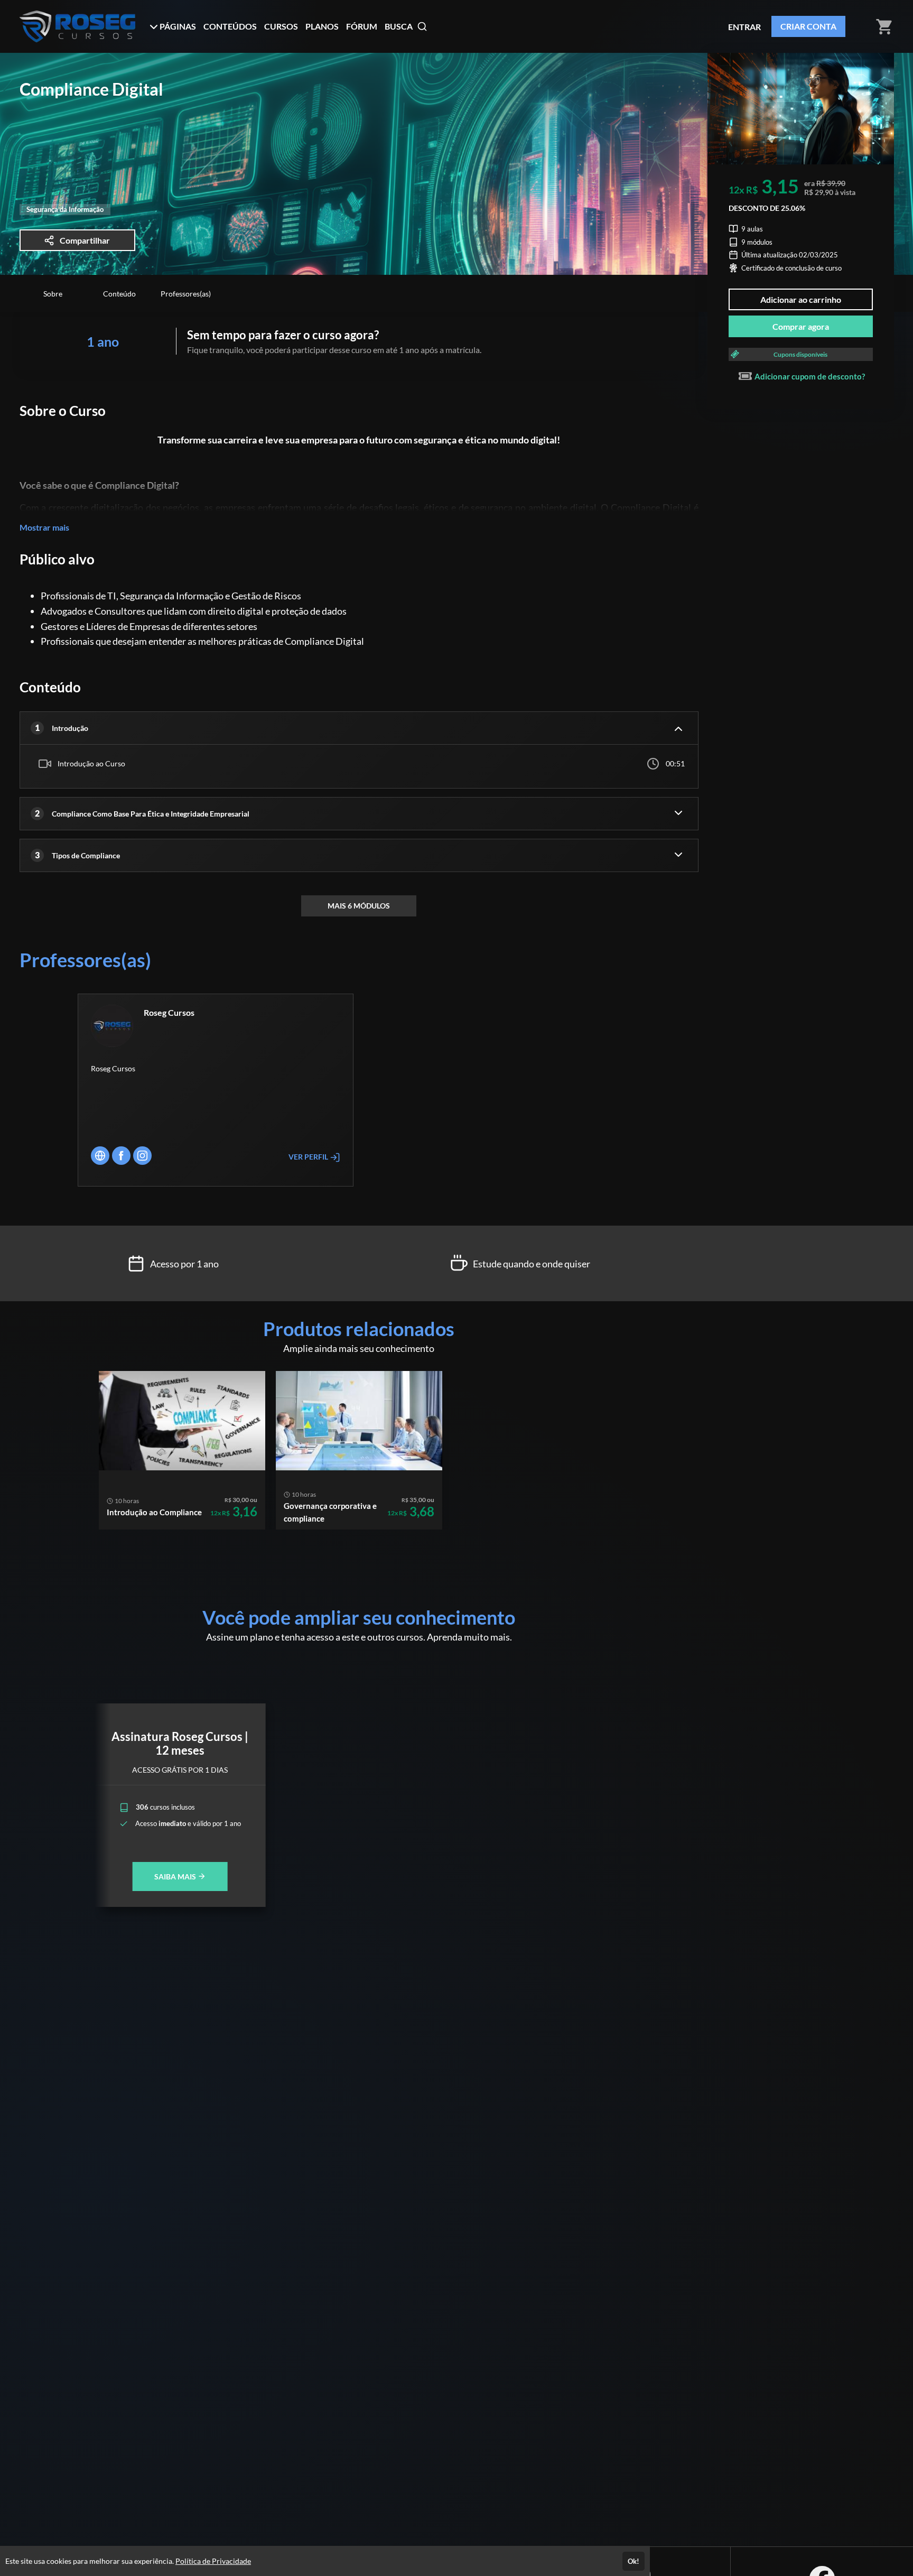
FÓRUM (362, 26)
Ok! (633, 2561)
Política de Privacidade (213, 2561)
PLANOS (322, 26)
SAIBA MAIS (176, 1877)
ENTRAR (744, 27)
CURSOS (281, 26)
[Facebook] (121, 1156)
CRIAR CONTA (808, 26)
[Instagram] (142, 1156)
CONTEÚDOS (230, 26)
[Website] (100, 1156)
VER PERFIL (309, 1157)
